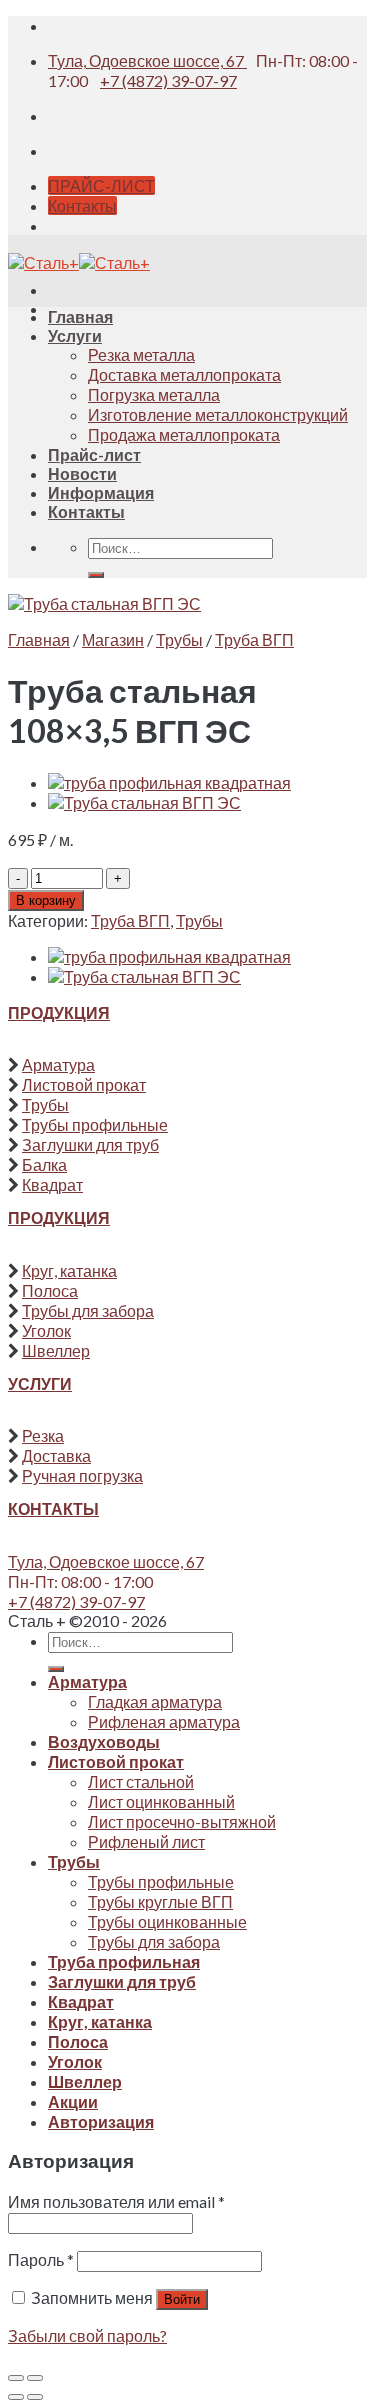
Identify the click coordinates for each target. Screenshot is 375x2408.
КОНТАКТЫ (53, 1508)
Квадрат (52, 1184)
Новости (82, 473)
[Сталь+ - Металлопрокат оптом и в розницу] (79, 262)
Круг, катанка (69, 1270)
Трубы (179, 639)
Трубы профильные (95, 1124)
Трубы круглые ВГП (160, 1901)
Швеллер (56, 1350)
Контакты (86, 511)
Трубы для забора (88, 1310)
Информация (101, 492)
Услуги (75, 335)
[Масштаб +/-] (35, 2378)
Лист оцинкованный (161, 1801)
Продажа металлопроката (184, 434)
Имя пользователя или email (116, 2201)
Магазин (113, 639)
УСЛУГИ (40, 1383)
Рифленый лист (146, 1841)
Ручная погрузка (82, 1475)
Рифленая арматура (164, 1721)
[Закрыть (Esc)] (16, 2378)
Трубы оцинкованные (167, 1921)
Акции (73, 2101)
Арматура (58, 1064)
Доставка (56, 1455)
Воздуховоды (104, 1741)
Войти (182, 2299)
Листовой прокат (84, 1084)
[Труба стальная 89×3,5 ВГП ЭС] (144, 802)
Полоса (50, 1290)
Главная (80, 316)
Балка (44, 1164)
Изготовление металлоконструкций (218, 414)
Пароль (41, 2259)
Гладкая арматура (155, 1701)
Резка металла (141, 354)
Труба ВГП (254, 639)
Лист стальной (141, 1781)
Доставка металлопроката (184, 374)
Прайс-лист (94, 454)
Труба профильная (124, 1961)
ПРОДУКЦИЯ (59, 1012)
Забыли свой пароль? (87, 2335)
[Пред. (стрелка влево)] (16, 2397)
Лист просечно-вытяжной (182, 1821)
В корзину (46, 900)
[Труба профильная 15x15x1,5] (169, 782)
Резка (43, 1435)
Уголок (46, 1330)
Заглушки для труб (90, 1144)
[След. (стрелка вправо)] (35, 2397)
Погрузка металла (154, 394)
